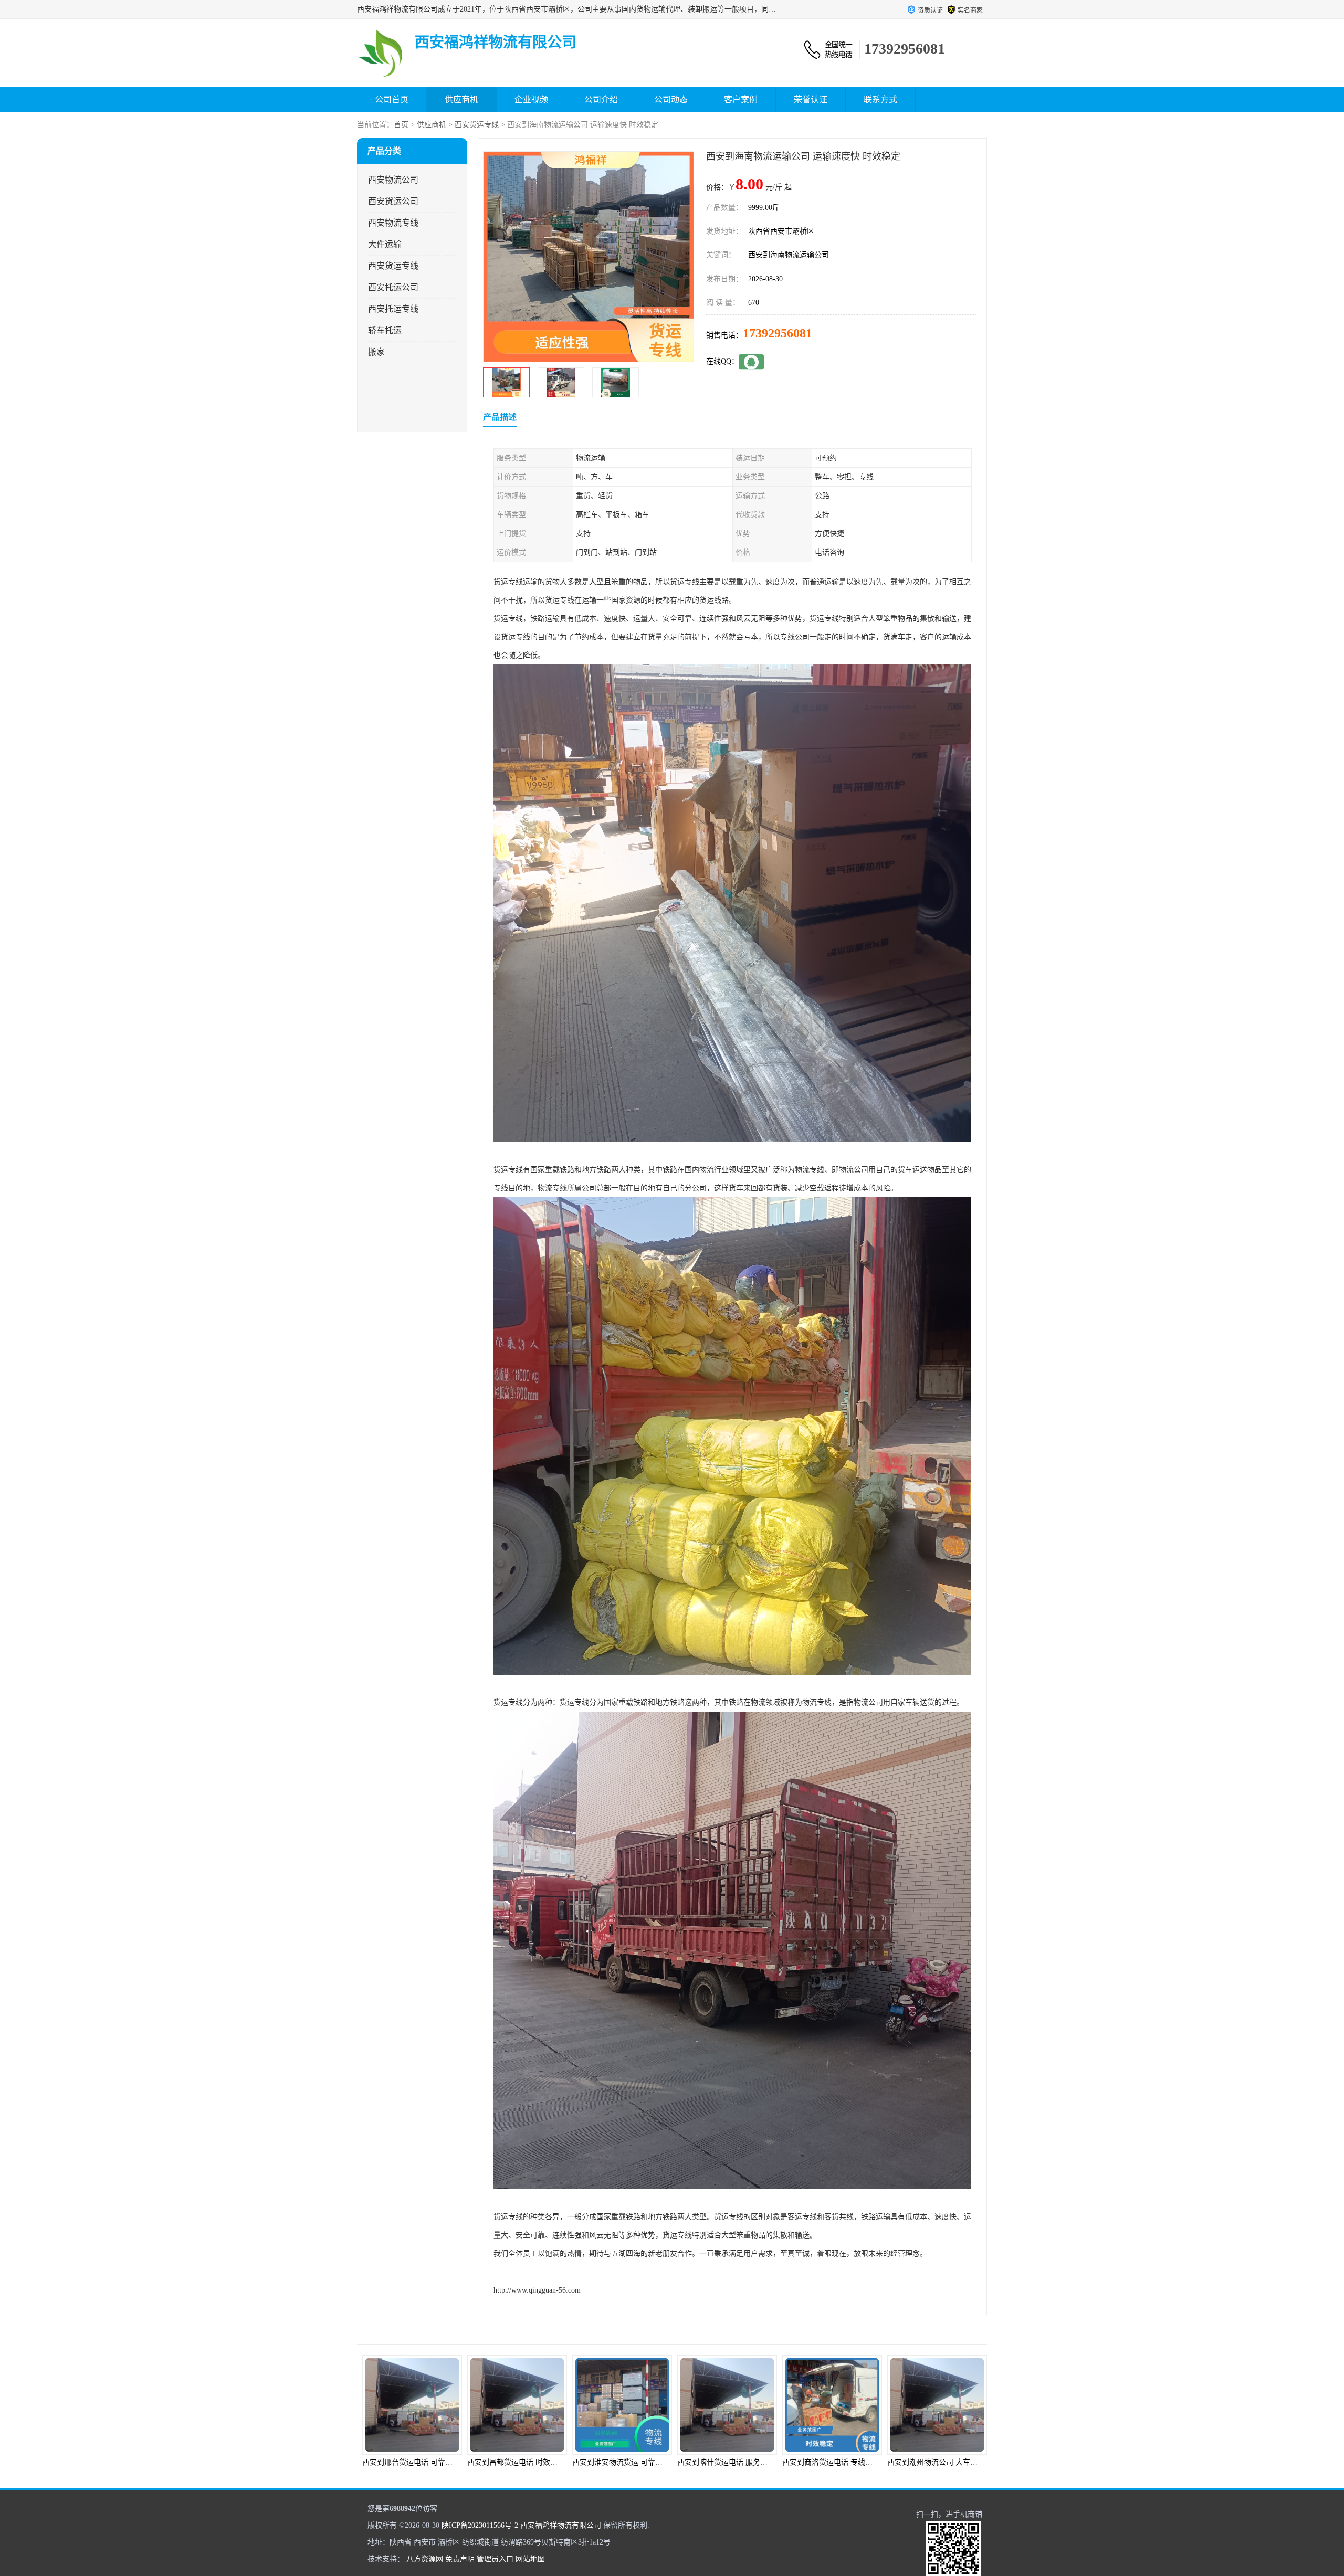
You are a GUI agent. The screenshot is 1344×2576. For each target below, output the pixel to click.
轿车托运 (385, 330)
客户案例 (741, 99)
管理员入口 (495, 2559)
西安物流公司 (393, 180)
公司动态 (671, 99)
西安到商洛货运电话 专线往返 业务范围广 (640, 2462)
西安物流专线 (393, 223)
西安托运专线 (393, 309)
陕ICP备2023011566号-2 (480, 2525)
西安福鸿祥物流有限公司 (561, 2525)
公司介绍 (601, 99)
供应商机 (461, 99)
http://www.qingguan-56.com (537, 2290)
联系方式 (880, 99)
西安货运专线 (477, 125)
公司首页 (392, 99)
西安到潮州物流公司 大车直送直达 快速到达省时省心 (764, 2462)
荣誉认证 (811, 99)
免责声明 (460, 2559)
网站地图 (530, 2559)
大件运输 (385, 244)
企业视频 (531, 99)
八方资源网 (425, 2559)
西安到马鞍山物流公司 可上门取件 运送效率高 (858, 2462)
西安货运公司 (393, 201)
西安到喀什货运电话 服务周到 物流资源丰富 (539, 2462)
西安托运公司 (393, 287)
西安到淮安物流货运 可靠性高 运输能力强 (430, 2462)
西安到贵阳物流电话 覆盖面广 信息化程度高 (959, 2462)
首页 (401, 125)
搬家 (376, 352)
